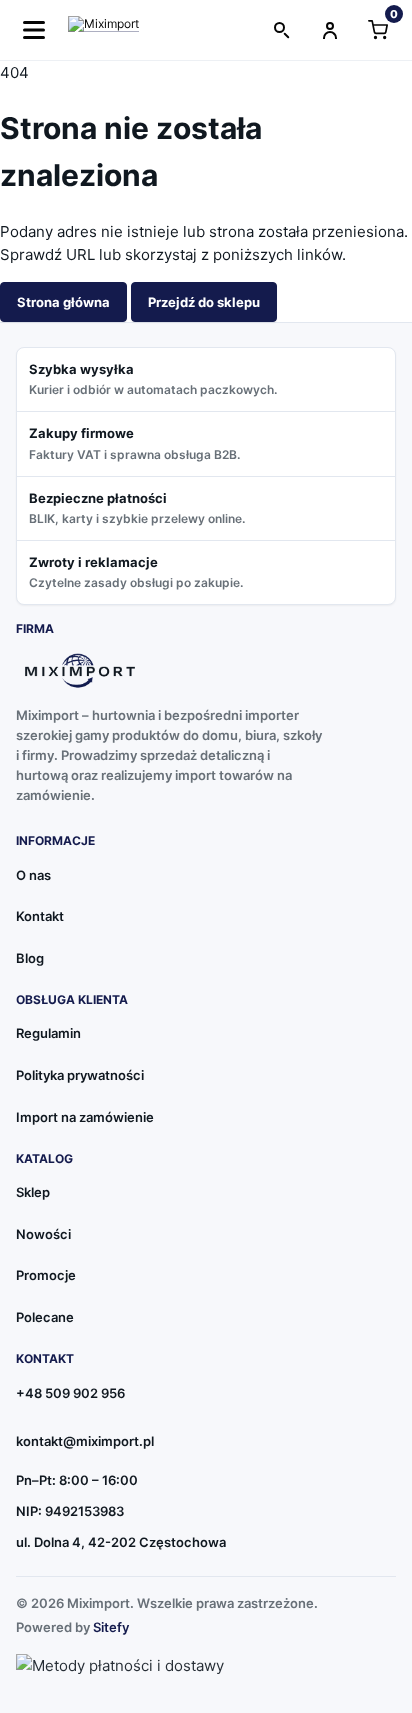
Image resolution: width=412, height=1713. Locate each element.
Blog (30, 958)
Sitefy (111, 1627)
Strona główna (63, 302)
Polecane (45, 1317)
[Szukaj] (282, 30)
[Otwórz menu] (34, 30)
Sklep (33, 1192)
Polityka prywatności (80, 1075)
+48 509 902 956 (70, 1393)
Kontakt (40, 916)
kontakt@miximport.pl (85, 1441)
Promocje (46, 1275)
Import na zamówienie (85, 1117)
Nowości (43, 1234)
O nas (33, 875)
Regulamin (48, 1033)
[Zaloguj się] (330, 30)
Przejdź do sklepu (204, 302)
